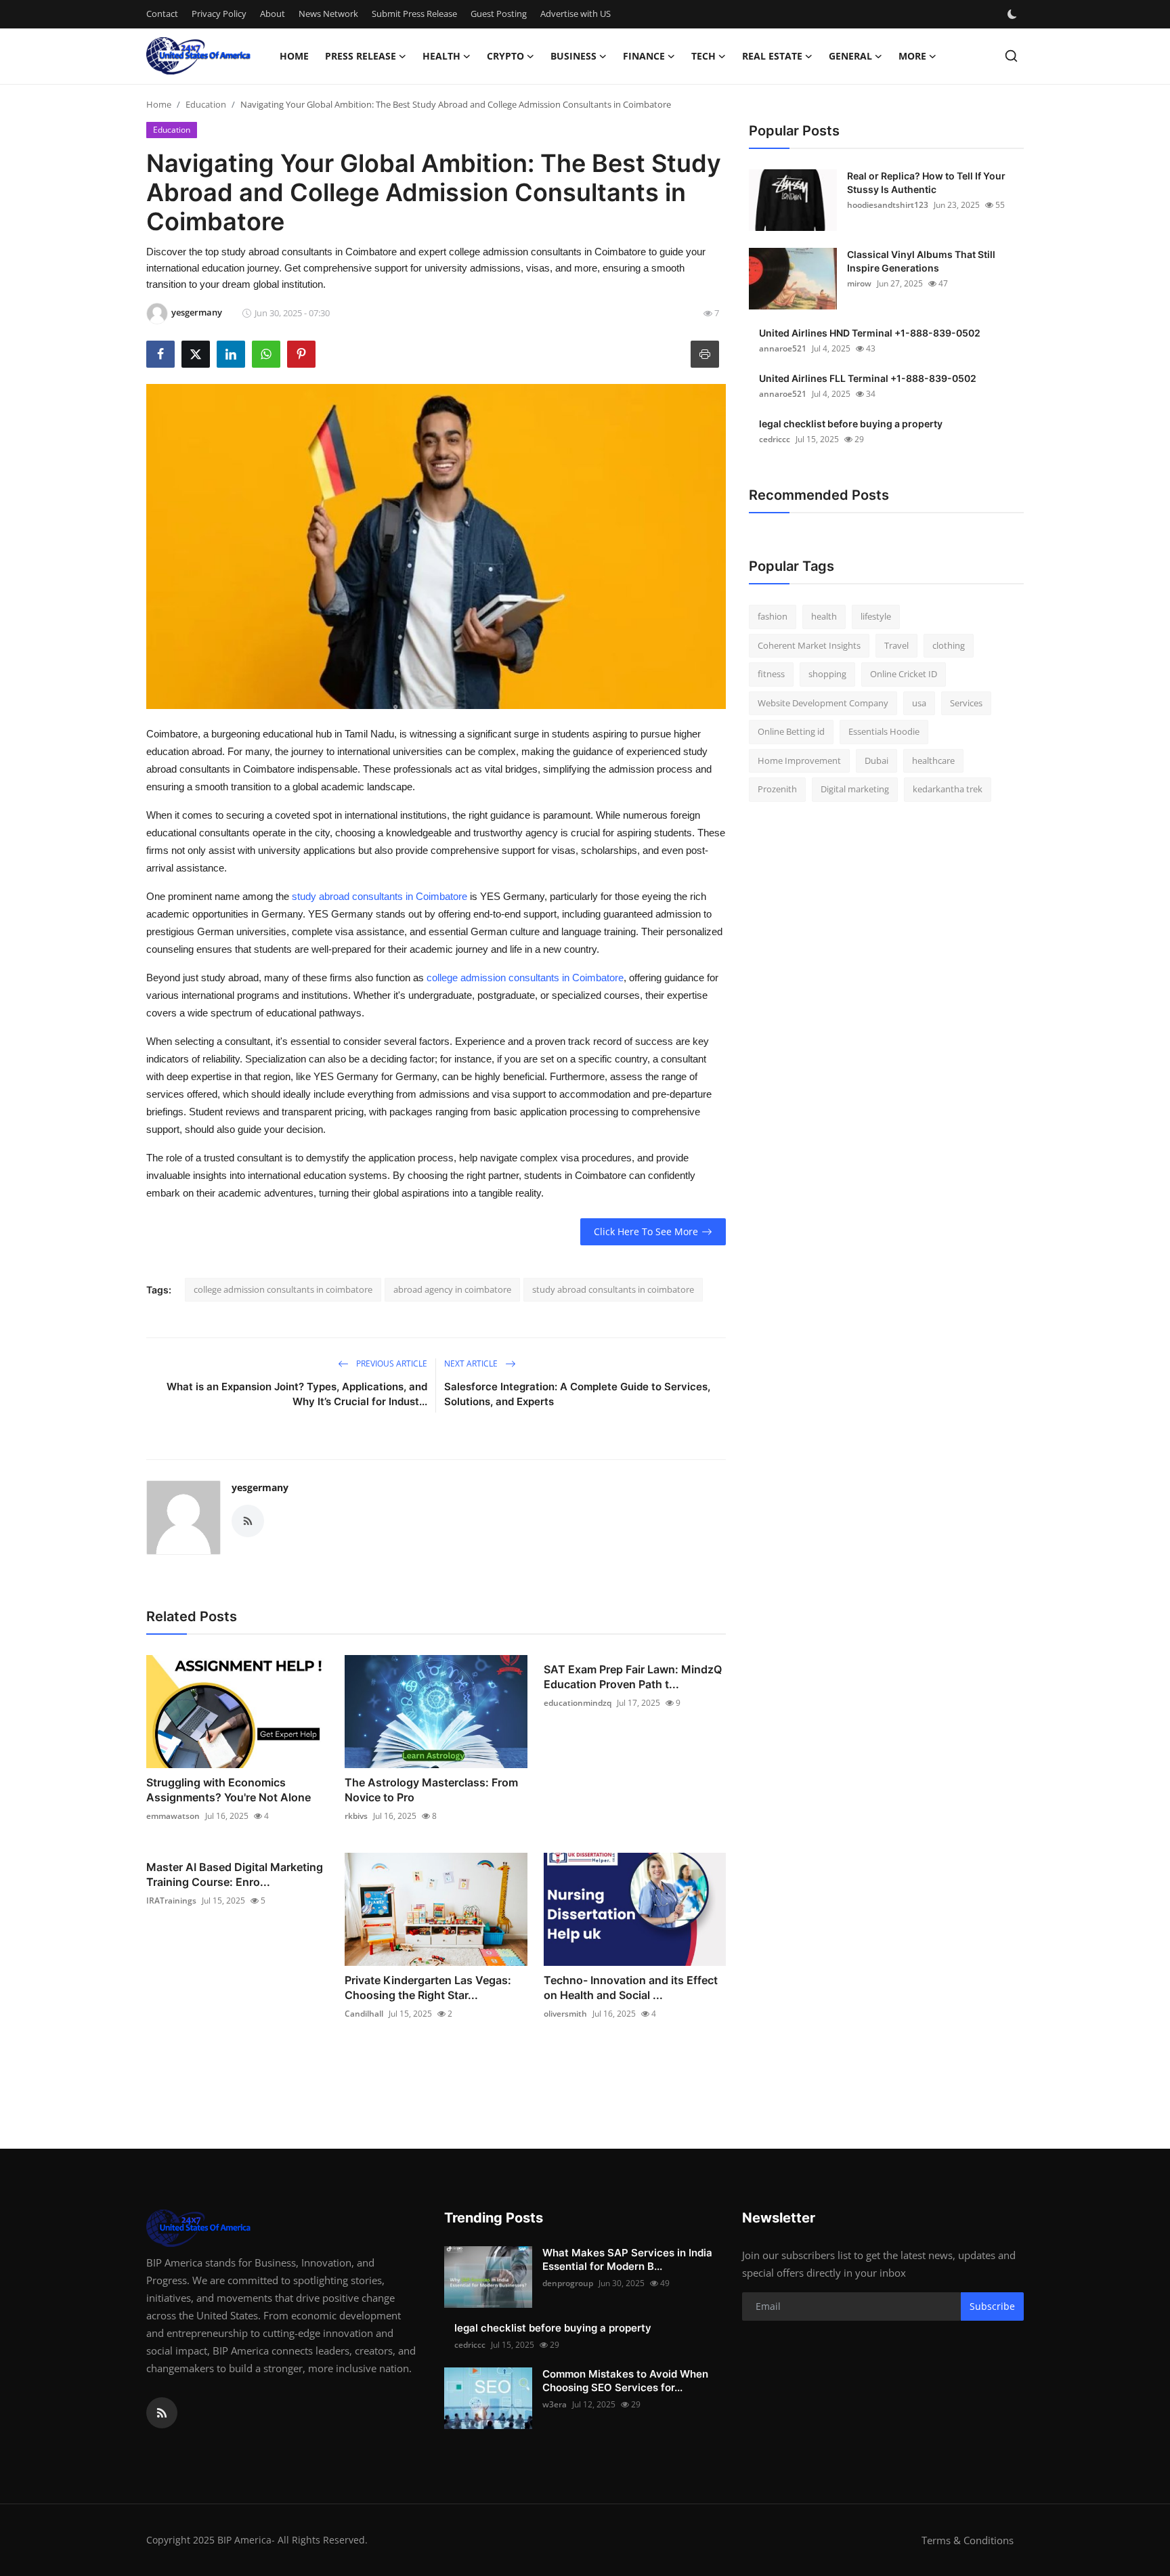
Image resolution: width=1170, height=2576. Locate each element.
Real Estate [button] (772, 56)
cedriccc (775, 439)
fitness (771, 674)
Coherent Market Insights (809, 645)
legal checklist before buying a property (851, 424)
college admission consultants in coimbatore (283, 1289)
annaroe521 (783, 348)
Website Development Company (823, 703)
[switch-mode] (1014, 14)
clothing (949, 645)
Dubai (876, 760)
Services (966, 703)
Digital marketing (855, 789)
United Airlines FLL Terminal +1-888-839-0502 (868, 378)
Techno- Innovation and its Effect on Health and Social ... (631, 1988)
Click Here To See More (646, 1231)
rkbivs (356, 1816)
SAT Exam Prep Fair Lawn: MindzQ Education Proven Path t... (633, 1677)
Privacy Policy (219, 14)
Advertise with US (576, 14)
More (912, 56)
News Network (328, 14)
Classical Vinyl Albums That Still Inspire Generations (921, 261)
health (824, 616)
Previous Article (391, 1364)
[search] (1011, 56)
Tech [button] (703, 56)
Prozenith (777, 789)
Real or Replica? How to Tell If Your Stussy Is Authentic (926, 183)
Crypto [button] (505, 56)
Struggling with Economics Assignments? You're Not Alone (229, 1790)
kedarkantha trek (948, 789)
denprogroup (568, 2283)
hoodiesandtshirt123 (888, 205)
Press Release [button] (361, 56)
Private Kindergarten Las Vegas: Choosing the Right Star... (428, 1988)
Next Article (472, 1364)
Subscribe (992, 2306)
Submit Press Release (414, 14)
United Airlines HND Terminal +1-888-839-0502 (870, 333)
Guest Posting (499, 14)
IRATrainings (171, 1901)
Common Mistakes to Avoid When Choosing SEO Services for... (625, 2381)
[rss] (162, 2413)
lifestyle (876, 616)
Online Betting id (791, 731)
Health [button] (441, 56)
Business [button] (573, 56)
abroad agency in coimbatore (452, 1289)
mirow (859, 283)
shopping (827, 674)
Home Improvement (799, 760)
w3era (555, 2404)
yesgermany (260, 1487)
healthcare (933, 760)
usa (919, 703)
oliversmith (565, 2014)
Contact (162, 14)
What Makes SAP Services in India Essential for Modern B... (627, 2259)
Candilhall (364, 2014)
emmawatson (173, 1816)
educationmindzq (578, 1703)
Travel (896, 645)
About (273, 14)
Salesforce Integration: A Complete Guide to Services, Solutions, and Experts (577, 1394)
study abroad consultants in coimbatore (613, 1289)
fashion (773, 616)
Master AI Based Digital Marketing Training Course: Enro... (235, 1874)
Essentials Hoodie (884, 731)
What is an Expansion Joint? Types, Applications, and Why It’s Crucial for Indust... (297, 1394)
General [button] (850, 56)
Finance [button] (644, 56)
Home (294, 56)
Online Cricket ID (904, 674)
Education (206, 104)
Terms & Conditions (968, 2540)
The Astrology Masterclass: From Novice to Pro (431, 1790)
